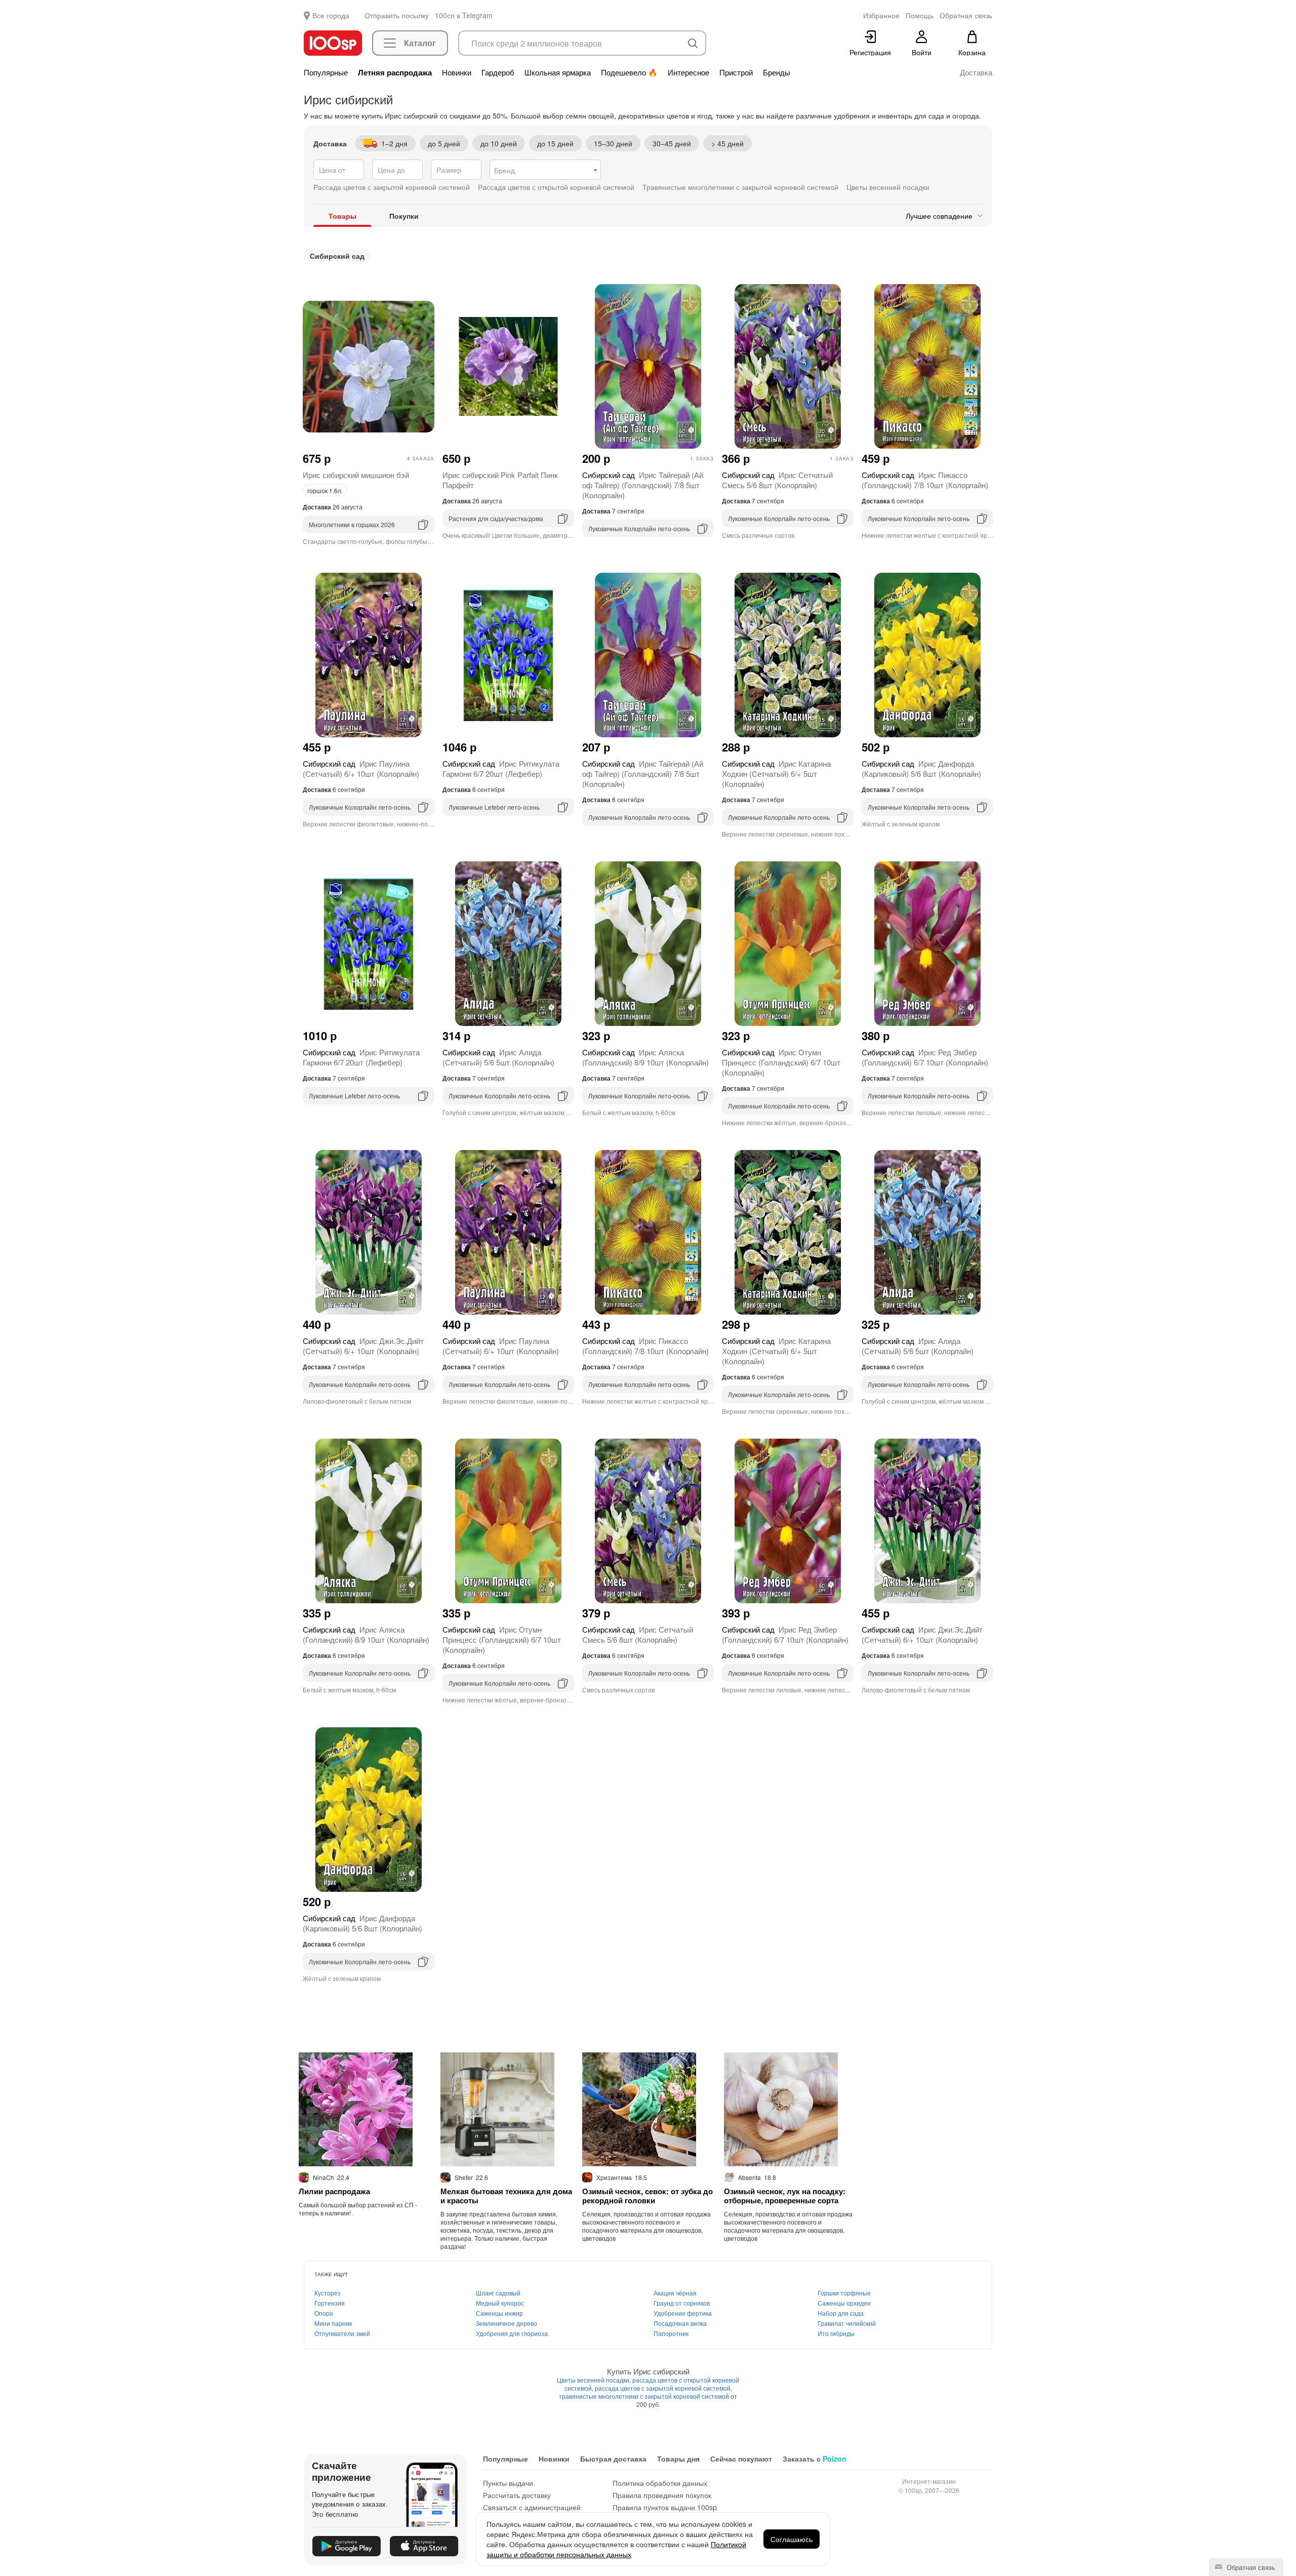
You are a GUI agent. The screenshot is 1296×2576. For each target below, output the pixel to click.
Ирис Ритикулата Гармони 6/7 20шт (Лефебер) (501, 768)
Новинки (457, 72)
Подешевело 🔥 (629, 72)
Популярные (326, 72)
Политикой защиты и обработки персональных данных (616, 2549)
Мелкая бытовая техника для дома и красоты (506, 2196)
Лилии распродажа (334, 2191)
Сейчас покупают (741, 2459)
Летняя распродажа (395, 72)
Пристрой (736, 72)
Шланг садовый (498, 2293)
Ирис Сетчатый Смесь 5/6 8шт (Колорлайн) (777, 480)
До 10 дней (499, 143)
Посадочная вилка (680, 2323)
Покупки (404, 216)
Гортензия (330, 2303)
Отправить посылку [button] (397, 15)
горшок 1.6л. (325, 490)
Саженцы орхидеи (844, 2303)
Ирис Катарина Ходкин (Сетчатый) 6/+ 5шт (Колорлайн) (776, 774)
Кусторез (328, 2293)
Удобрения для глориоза (512, 2333)
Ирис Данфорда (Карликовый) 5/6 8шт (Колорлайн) (921, 768)
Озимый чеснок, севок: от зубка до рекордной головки (647, 2196)
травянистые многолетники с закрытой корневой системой (645, 2396)
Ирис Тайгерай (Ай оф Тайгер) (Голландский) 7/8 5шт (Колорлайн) (643, 485)
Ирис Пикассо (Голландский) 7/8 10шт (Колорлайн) (925, 480)
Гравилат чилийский (847, 2323)
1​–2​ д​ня (394, 143)
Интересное (688, 72)
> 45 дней (727, 143)
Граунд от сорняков (682, 2303)
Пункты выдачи (508, 2483)
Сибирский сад (337, 256)
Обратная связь (1250, 2567)
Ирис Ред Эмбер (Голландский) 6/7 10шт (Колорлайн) (925, 1057)
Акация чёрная (675, 2293)
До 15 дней (555, 143)
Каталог (420, 43)
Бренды (777, 72)
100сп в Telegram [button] (464, 15)
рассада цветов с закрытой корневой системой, (663, 2388)
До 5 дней (444, 143)
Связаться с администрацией (532, 2507)
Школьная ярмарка (558, 72)
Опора (324, 2313)
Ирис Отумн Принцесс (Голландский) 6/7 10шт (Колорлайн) (781, 1062)
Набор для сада (841, 2313)
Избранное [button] (881, 15)
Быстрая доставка (613, 2459)
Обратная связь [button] (966, 15)
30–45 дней (672, 143)
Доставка (976, 72)
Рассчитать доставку (517, 2495)
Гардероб (498, 72)
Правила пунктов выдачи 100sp (665, 2507)
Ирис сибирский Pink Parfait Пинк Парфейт (500, 480)
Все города (331, 15)
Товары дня (678, 2459)
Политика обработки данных (660, 2483)
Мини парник (333, 2323)
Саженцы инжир (499, 2313)
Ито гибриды (836, 2333)
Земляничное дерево (507, 2323)
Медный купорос (500, 2303)
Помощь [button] (920, 15)
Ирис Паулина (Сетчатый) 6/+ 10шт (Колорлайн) (361, 768)
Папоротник (671, 2333)
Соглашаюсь (792, 2539)
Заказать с (815, 2459)
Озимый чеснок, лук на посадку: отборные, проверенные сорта (785, 2196)
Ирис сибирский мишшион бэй (356, 475)
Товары (342, 216)
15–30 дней (613, 143)
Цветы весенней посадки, (595, 2380)
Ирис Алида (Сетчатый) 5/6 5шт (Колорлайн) (498, 1057)
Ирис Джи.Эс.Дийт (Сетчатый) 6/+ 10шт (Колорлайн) (363, 1346)
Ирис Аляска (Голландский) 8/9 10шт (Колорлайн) (645, 1057)
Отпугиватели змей (342, 2333)
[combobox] (545, 170)
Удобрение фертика (683, 2313)
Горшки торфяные (844, 2293)
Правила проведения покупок (662, 2495)
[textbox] (545, 170)
